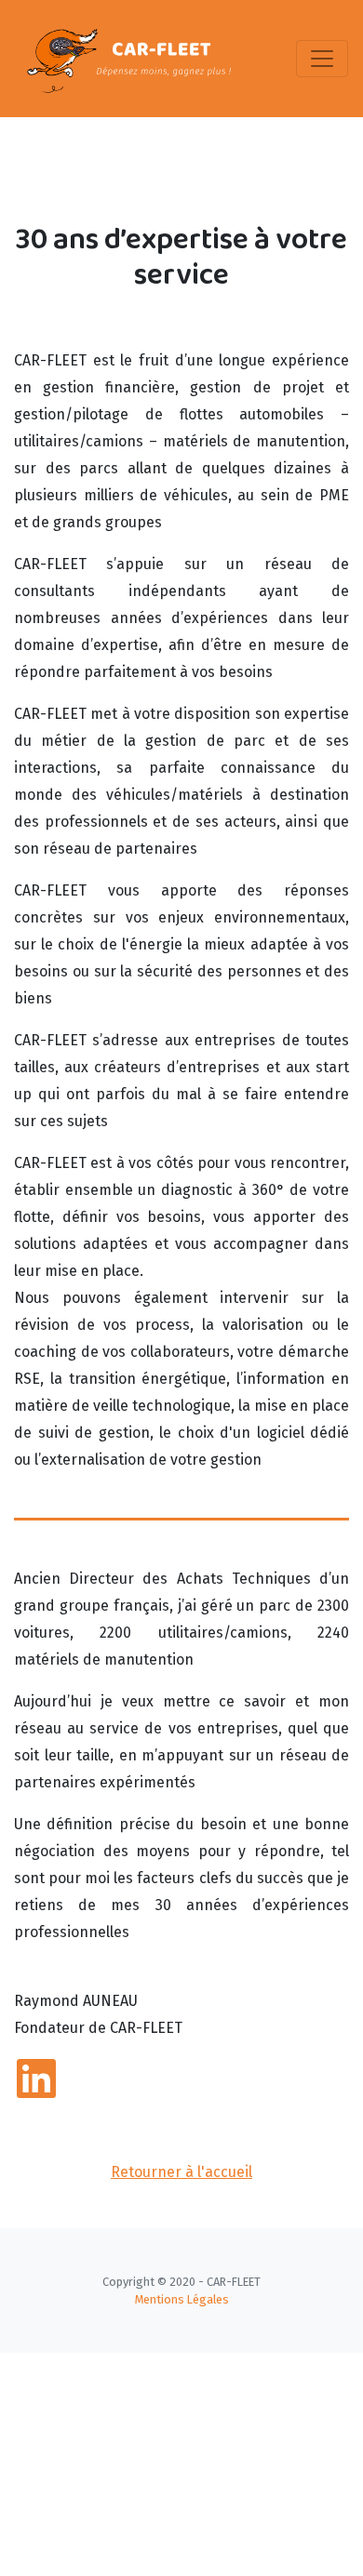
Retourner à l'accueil (181, 2172)
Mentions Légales (182, 2299)
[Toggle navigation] (322, 59)
